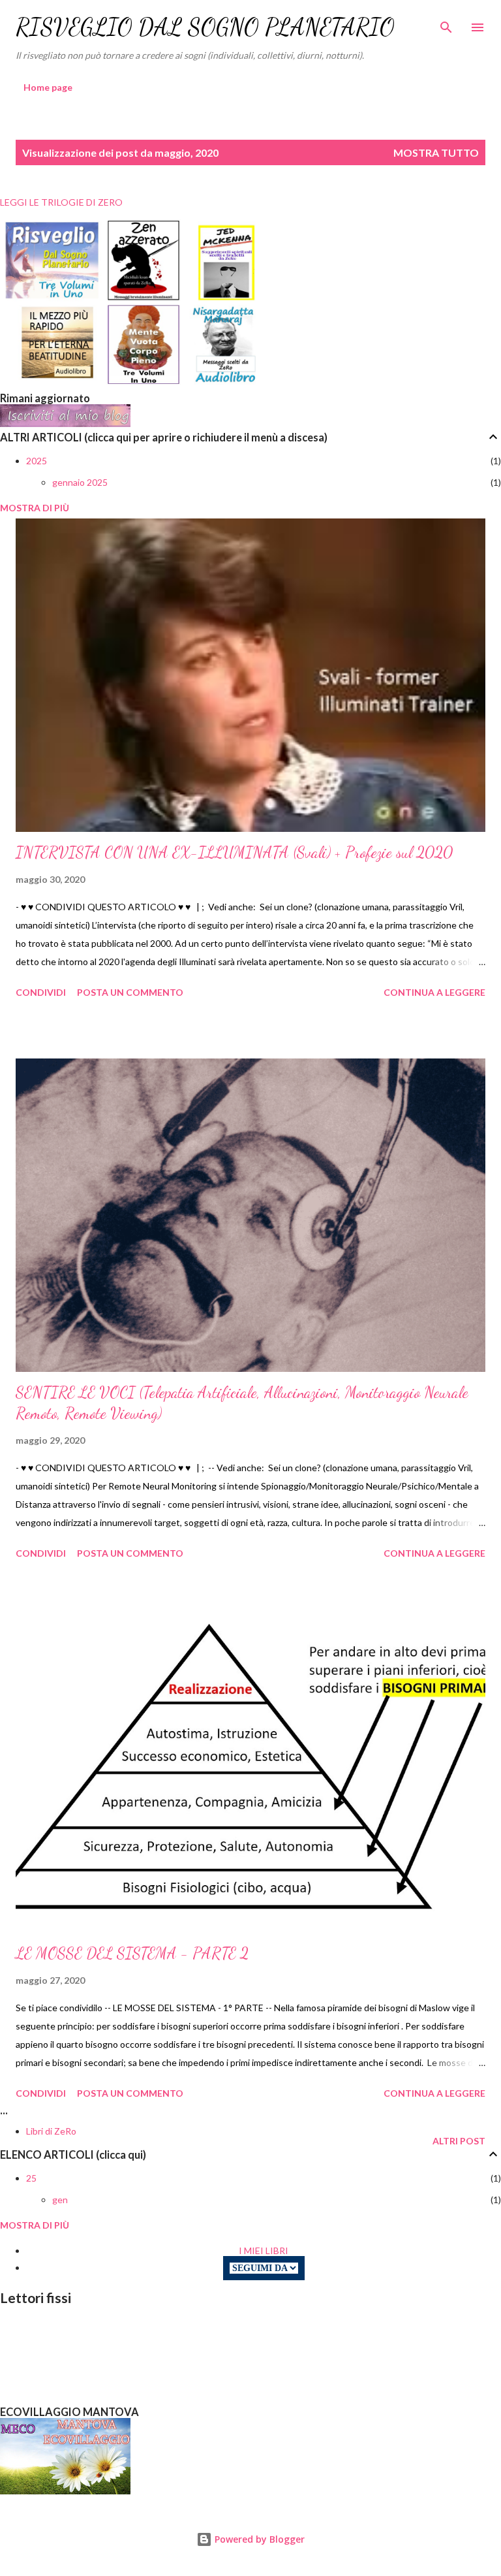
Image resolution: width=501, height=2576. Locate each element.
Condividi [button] (41, 992)
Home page (48, 87)
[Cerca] (446, 24)
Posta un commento (130, 992)
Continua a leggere (434, 992)
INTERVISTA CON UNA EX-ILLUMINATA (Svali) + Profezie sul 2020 (234, 852)
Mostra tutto (436, 152)
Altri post (459, 2141)
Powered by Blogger (258, 2539)
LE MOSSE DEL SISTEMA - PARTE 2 (132, 1953)
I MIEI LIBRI (264, 2250)
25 (31, 2178)
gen (60, 2200)
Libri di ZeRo (51, 2131)
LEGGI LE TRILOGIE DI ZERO (61, 202)
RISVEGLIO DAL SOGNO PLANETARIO (205, 27)
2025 (37, 461)
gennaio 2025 (80, 482)
